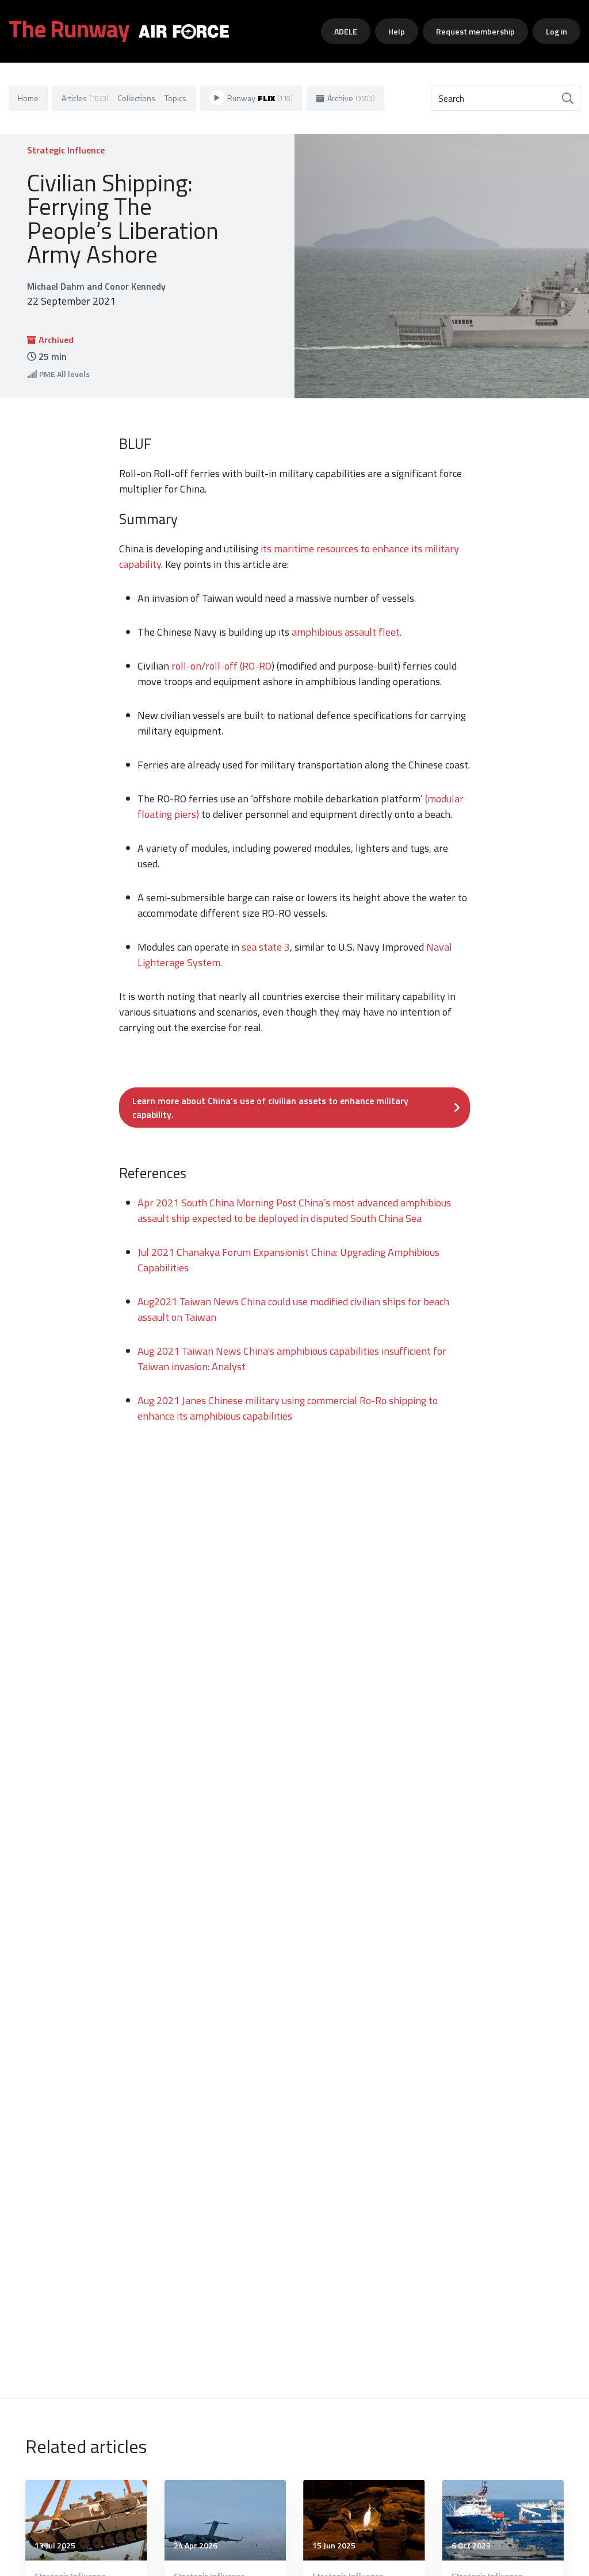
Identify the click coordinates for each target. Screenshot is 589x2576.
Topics (175, 98)
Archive (351, 98)
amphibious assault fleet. (347, 632)
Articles (85, 98)
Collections (137, 98)
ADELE (346, 31)
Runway (260, 98)
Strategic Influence (66, 150)
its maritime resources (309, 549)
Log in (557, 31)
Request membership (475, 31)
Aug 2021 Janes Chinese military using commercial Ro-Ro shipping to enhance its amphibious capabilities (288, 1408)
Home (28, 98)
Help (397, 31)
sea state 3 (266, 947)
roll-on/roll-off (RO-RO (221, 666)
